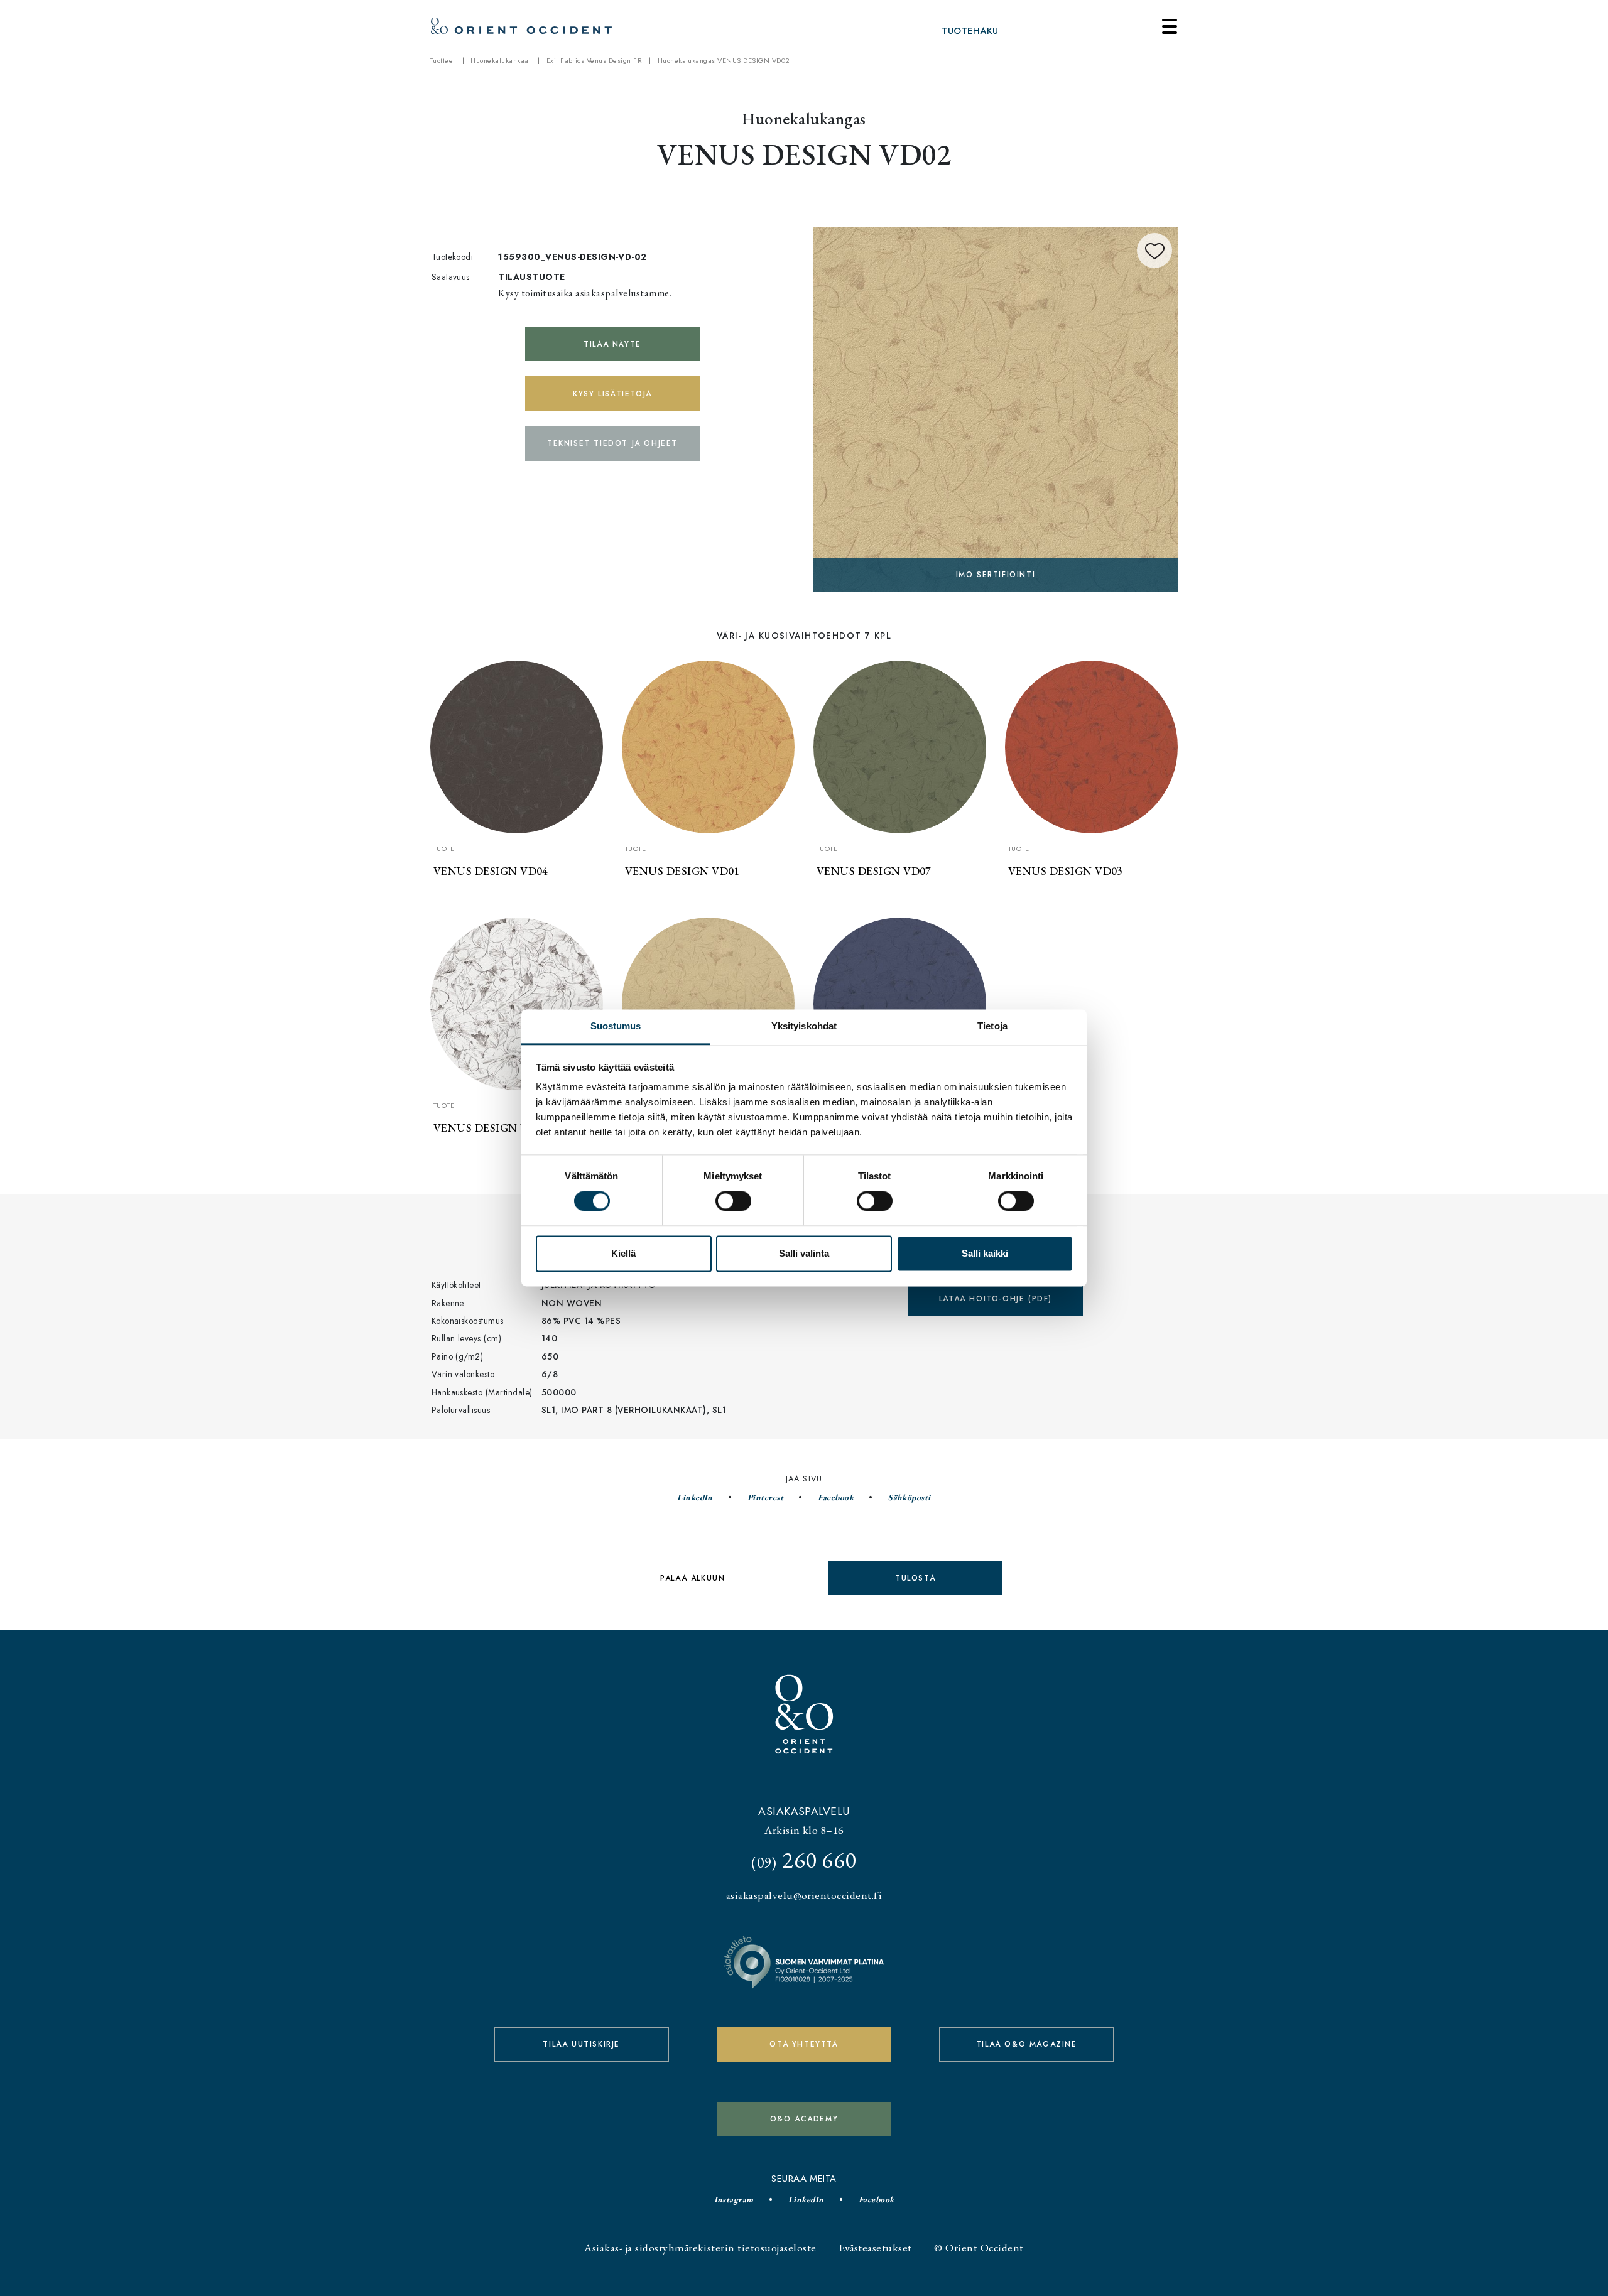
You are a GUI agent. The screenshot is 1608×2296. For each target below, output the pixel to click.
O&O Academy (804, 2119)
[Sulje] (1170, 26)
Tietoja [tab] (992, 1026)
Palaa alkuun (693, 1578)
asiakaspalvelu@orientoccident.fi (804, 1895)
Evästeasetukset (875, 2247)
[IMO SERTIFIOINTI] (996, 407)
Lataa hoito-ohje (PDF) (996, 1299)
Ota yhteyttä (804, 2044)
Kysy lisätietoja (612, 394)
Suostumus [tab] (616, 1026)
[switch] (733, 1201)
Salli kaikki (985, 1253)
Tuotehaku (970, 31)
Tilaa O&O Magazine (1027, 2044)
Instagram (734, 2199)
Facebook (836, 1497)
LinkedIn (695, 1497)
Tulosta (915, 1578)
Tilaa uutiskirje (581, 2044)
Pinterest (765, 1497)
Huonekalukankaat (501, 60)
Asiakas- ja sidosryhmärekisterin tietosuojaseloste (700, 2247)
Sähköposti (910, 1497)
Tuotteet (443, 60)
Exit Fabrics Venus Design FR (594, 60)
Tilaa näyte (612, 344)
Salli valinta (804, 1253)
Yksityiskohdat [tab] (804, 1026)
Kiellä (623, 1253)
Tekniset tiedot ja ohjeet (612, 443)
